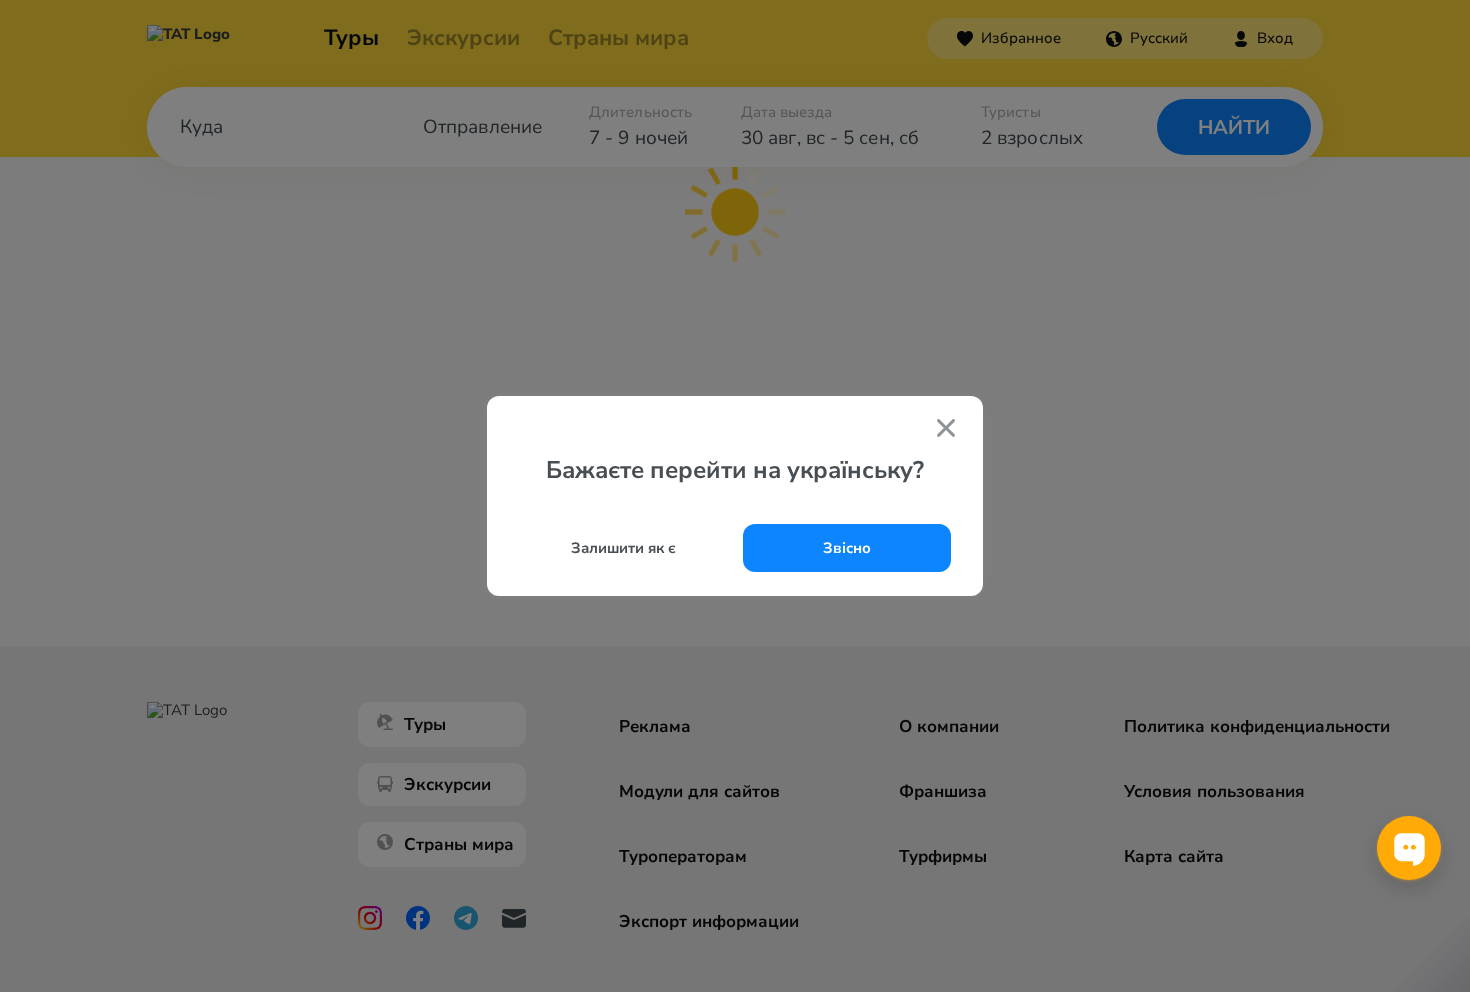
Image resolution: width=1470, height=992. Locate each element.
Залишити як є (623, 548)
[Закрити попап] (946, 430)
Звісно (847, 548)
